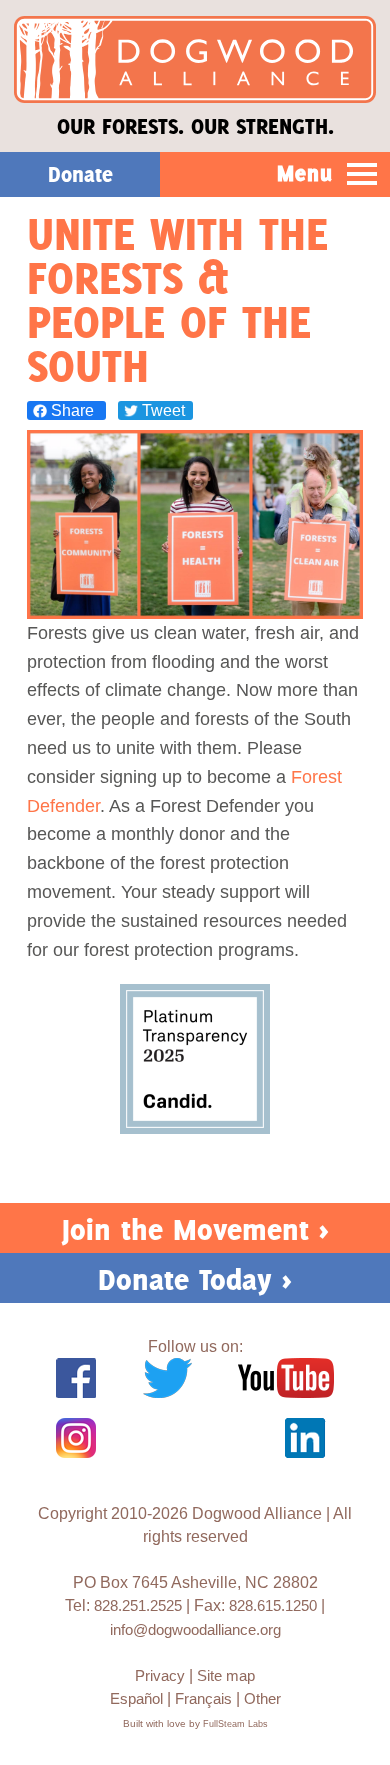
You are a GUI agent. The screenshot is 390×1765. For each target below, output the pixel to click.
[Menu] (362, 175)
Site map (226, 1675)
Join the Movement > (195, 1229)
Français (203, 1698)
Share (72, 410)
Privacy (160, 1675)
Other (262, 1698)
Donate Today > (195, 1279)
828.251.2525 (138, 1605)
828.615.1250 (273, 1605)
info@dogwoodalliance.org (195, 1629)
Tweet (161, 410)
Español (136, 1698)
